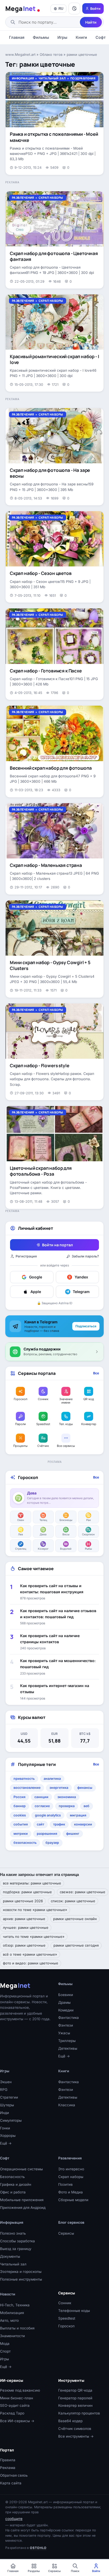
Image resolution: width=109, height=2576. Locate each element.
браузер (52, 1843)
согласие (42, 1806)
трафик (59, 1824)
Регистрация (26, 1256)
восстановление (27, 1788)
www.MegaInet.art (20, 54)
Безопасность (12, 2177)
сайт (40, 1824)
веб (87, 1806)
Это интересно (71, 2169)
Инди (4, 2113)
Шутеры (7, 2105)
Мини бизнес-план (17, 2398)
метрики (21, 1834)
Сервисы (66, 2233)
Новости (8, 2294)
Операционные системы (21, 2169)
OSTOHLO (38, 2548)
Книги (81, 37)
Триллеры (67, 2041)
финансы (85, 1788)
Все (96, 1373)
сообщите (14, 2519)
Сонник (65, 2303)
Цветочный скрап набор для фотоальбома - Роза (41, 1171)
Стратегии (9, 2097)
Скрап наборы (51, 198)
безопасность (25, 1843)
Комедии (66, 2010)
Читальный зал (52, 78)
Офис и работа (13, 2192)
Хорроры (8, 2136)
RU (61, 9)
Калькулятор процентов (79, 2413)
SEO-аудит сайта (15, 2405)
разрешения (47, 1834)
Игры (62, 37)
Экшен (6, 2082)
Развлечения (23, 198)
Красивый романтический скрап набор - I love (54, 359)
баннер (20, 1806)
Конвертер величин (75, 2405)
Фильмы (41, 37)
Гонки (5, 2128)
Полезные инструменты (21, 2279)
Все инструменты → (76, 2436)
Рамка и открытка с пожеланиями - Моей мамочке (54, 137)
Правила (8, 2460)
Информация (23, 78)
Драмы (64, 2002)
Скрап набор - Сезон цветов (41, 573)
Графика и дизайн (16, 2184)
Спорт (5, 2351)
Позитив (65, 2184)
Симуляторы (11, 2120)
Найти (91, 22)
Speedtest (67, 2318)
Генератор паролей (75, 2398)
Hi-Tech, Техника (15, 2305)
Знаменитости (12, 2336)
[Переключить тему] (74, 9)
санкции (41, 1797)
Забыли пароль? (85, 1256)
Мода (5, 2344)
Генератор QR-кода (75, 2390)
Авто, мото (9, 2320)
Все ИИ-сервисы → (17, 2421)
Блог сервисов (71, 2222)
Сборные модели (73, 2200)
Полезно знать (13, 2233)
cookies (20, 1815)
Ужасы (64, 2033)
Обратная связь (14, 2475)
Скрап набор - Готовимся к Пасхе (46, 671)
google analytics (48, 1815)
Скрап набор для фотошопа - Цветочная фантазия (54, 256)
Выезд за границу (16, 2249)
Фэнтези (66, 2025)
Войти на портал (57, 1245)
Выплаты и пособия (17, 2328)
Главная (17, 37)
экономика (67, 1797)
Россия (19, 1797)
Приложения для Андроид (23, 2208)
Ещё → (64, 2056)
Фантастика (69, 2018)
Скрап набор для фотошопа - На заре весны (50, 473)
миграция (78, 1815)
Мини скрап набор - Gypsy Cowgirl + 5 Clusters (50, 965)
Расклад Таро (12, 2413)
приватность (24, 1779)
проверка (67, 1806)
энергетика (59, 1788)
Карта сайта (11, 2483)
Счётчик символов (75, 2429)
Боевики (66, 1995)
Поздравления (83, 78)
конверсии (83, 1824)
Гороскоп (66, 2326)
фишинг (73, 1834)
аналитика (52, 1779)
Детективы (68, 2048)
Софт (5, 2158)
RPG (4, 2090)
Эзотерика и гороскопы (21, 2272)
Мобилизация (12, 2313)
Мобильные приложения (22, 2200)
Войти (95, 9)
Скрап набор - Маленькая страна (46, 865)
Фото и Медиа (71, 2192)
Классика (67, 2105)
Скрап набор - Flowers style (39, 1065)
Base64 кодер (70, 2421)
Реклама (8, 2468)
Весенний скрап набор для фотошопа (51, 768)
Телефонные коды (74, 2311)
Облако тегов (51, 54)
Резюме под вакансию (20, 2390)
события (21, 1824)
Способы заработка (17, 2241)
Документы (10, 2256)
